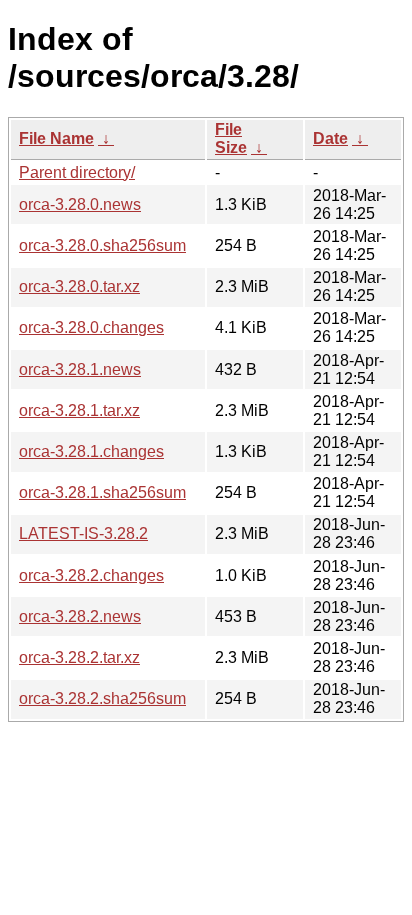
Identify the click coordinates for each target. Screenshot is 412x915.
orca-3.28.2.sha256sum (102, 698)
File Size (231, 138)
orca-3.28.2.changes (91, 575)
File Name (56, 138)
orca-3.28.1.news (80, 369)
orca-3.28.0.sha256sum (102, 245)
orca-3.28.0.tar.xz (79, 286)
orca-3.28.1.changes (91, 451)
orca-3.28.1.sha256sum (102, 492)
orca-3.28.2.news (80, 616)
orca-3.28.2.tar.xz (79, 657)
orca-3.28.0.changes (91, 327)
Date (330, 138)
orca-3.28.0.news (80, 204)
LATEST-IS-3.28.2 (83, 533)
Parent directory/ (77, 172)
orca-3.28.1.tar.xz (79, 410)
